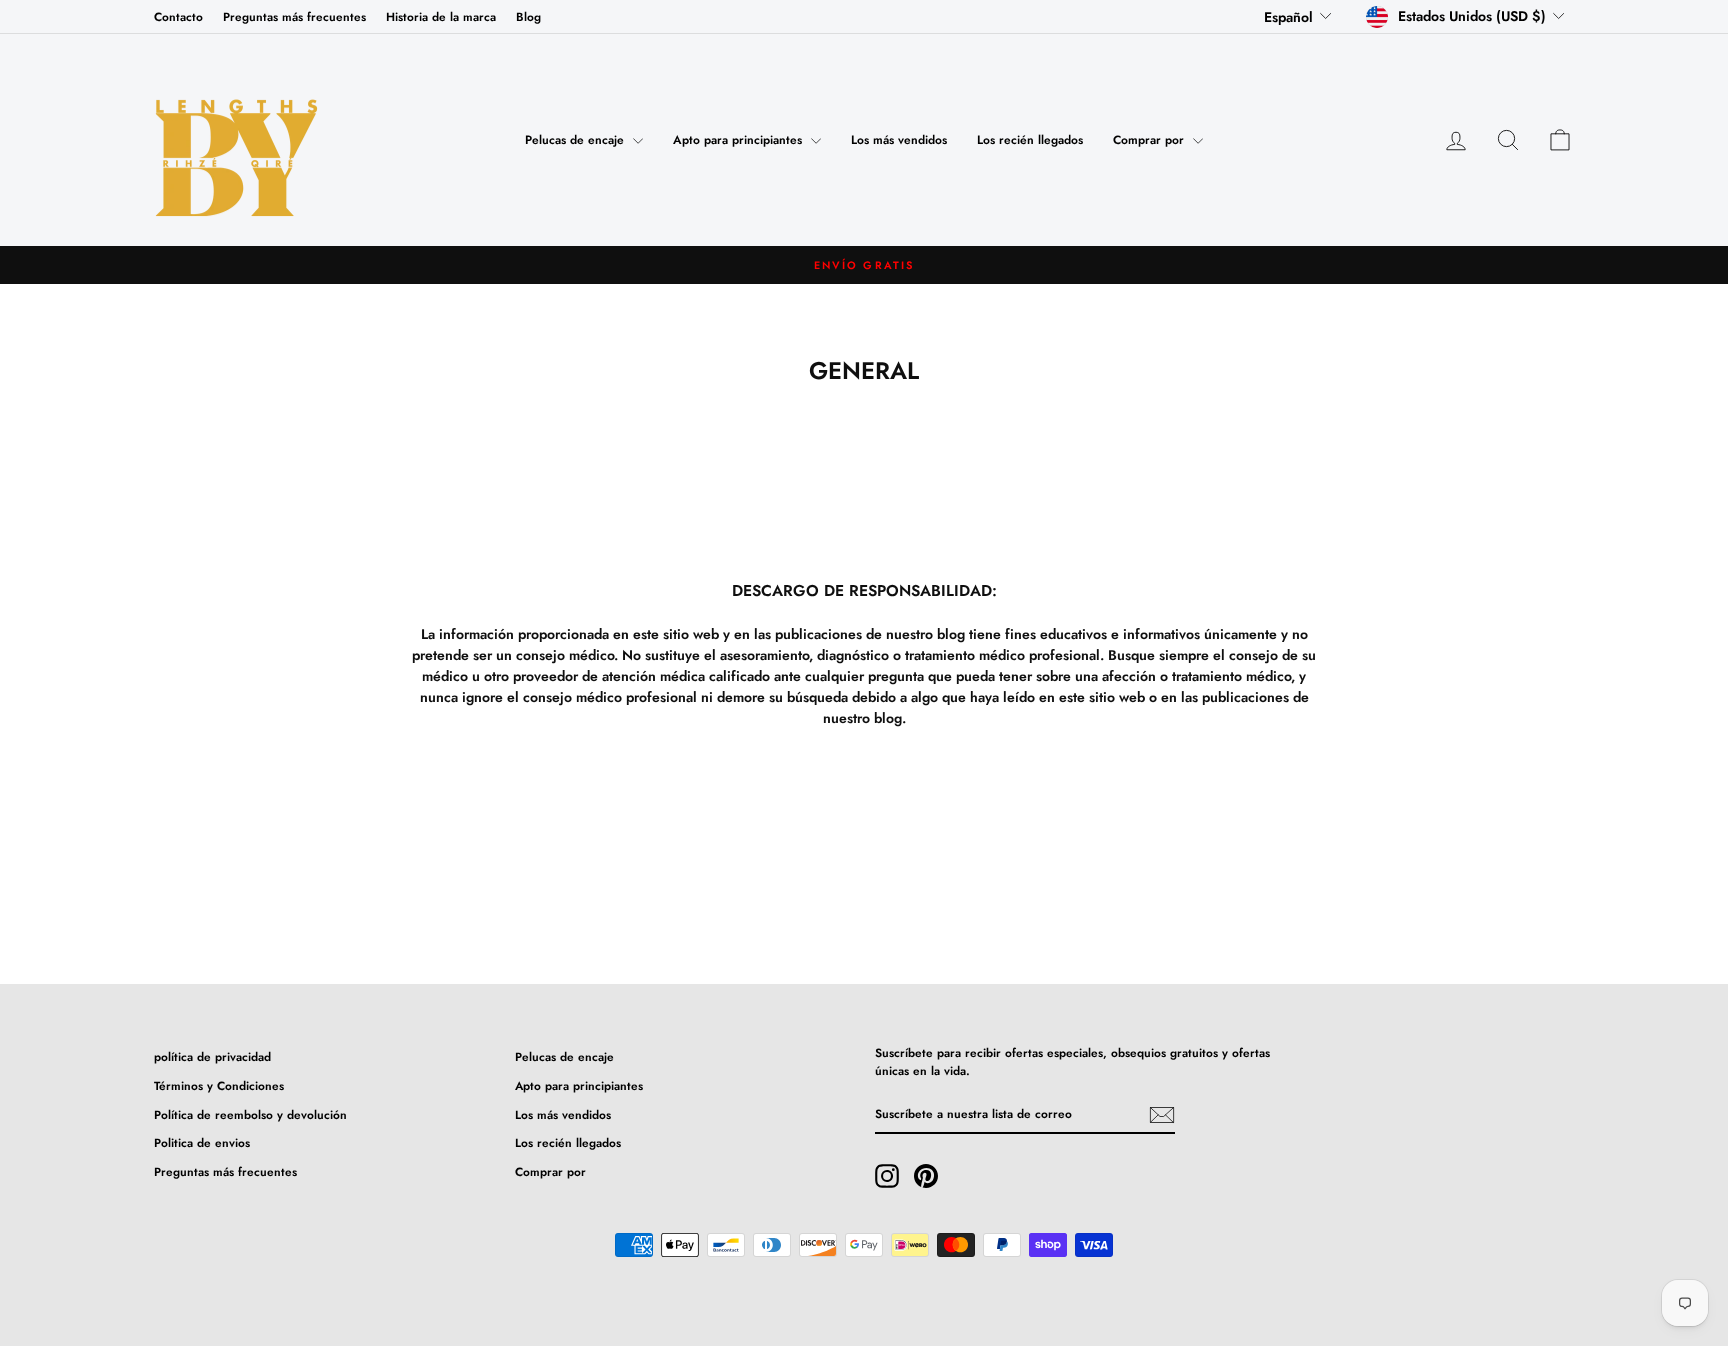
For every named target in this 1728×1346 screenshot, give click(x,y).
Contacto (178, 16)
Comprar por (1150, 140)
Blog (528, 16)
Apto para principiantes (739, 140)
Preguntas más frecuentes (294, 16)
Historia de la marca (441, 16)
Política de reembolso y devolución (250, 1114)
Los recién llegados (1030, 140)
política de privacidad (212, 1056)
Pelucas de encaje (576, 140)
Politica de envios (202, 1142)
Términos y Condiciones (219, 1085)
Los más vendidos (899, 140)
